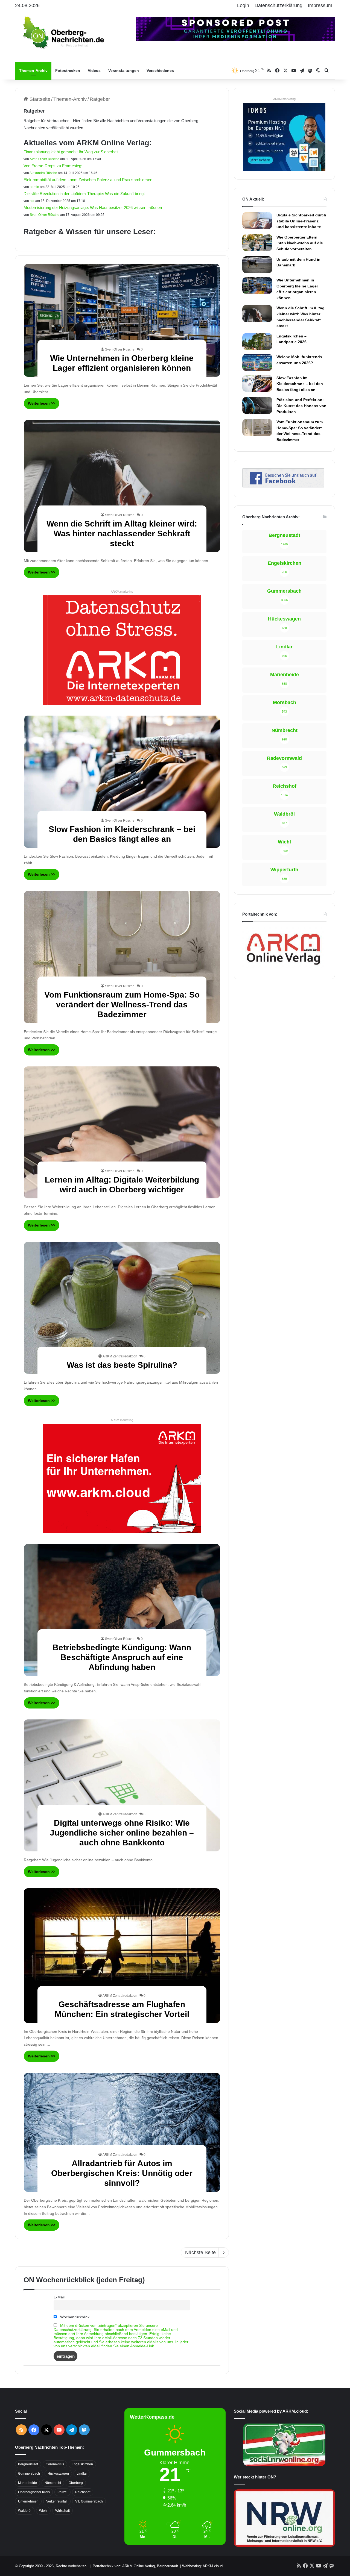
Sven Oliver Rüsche (45, 159)
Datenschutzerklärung (278, 5)
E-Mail (59, 2297)
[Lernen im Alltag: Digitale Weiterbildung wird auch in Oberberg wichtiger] (122, 1132)
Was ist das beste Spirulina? (122, 1365)
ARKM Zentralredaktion (120, 1356)
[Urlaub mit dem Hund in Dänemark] (257, 265)
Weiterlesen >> (42, 403)
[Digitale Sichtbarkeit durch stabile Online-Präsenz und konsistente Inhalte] (257, 220)
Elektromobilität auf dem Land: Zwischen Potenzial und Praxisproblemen (88, 180)
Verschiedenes (160, 70)
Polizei (62, 2492)
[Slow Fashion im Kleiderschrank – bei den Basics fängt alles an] (122, 782)
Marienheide (27, 2483)
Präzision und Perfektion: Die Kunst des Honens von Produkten (301, 406)
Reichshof (83, 2492)
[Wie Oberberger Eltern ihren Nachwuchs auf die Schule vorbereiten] (257, 243)
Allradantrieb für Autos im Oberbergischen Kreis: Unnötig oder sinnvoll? (122, 2173)
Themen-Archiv (33, 70)
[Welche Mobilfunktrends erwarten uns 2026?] (257, 362)
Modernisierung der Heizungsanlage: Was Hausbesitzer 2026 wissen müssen (93, 208)
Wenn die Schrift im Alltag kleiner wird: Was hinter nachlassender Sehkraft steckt (122, 533)
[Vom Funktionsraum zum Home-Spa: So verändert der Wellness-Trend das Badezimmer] (122, 957)
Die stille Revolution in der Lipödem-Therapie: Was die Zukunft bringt (84, 194)
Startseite (39, 99)
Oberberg (76, 2483)
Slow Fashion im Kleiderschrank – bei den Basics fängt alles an (300, 384)
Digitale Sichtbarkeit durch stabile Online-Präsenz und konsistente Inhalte (301, 221)
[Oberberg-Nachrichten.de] (63, 32)
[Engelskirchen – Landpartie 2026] (257, 342)
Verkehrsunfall (57, 2501)
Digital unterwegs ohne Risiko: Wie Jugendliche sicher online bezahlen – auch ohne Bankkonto (122, 1833)
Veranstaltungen (124, 70)
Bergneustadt (28, 2464)
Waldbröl (25, 2511)
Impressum (320, 5)
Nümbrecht (53, 2483)
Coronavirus (55, 2464)
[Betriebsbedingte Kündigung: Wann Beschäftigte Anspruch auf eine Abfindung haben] (122, 1610)
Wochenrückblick (74, 2317)
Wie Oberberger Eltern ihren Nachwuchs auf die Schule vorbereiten (300, 243)
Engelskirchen (82, 2464)
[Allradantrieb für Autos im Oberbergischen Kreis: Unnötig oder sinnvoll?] (122, 2132)
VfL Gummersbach (89, 2501)
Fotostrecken (68, 70)
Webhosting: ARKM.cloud (202, 2566)
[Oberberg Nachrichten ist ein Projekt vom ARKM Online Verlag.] (283, 968)
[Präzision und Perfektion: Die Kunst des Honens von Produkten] (257, 405)
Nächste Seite (200, 2252)
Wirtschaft (62, 2511)
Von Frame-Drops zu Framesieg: (53, 166)
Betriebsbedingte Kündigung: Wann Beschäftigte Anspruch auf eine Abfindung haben (122, 1657)
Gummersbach (29, 2474)
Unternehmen (28, 2501)
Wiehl (43, 2511)
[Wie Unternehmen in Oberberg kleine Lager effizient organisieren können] (122, 320)
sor (32, 201)
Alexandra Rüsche (43, 173)
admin (34, 187)
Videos (94, 70)
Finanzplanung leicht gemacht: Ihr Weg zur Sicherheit (71, 152)
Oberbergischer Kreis (34, 2492)
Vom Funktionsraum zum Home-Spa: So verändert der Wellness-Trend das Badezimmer (122, 1005)
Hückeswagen (58, 2474)
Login (243, 5)
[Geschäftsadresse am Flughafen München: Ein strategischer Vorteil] (122, 1956)
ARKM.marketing (122, 592)
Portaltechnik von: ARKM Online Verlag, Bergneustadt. (136, 2566)
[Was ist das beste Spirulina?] (122, 1308)
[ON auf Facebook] (283, 486)
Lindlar (82, 2474)
